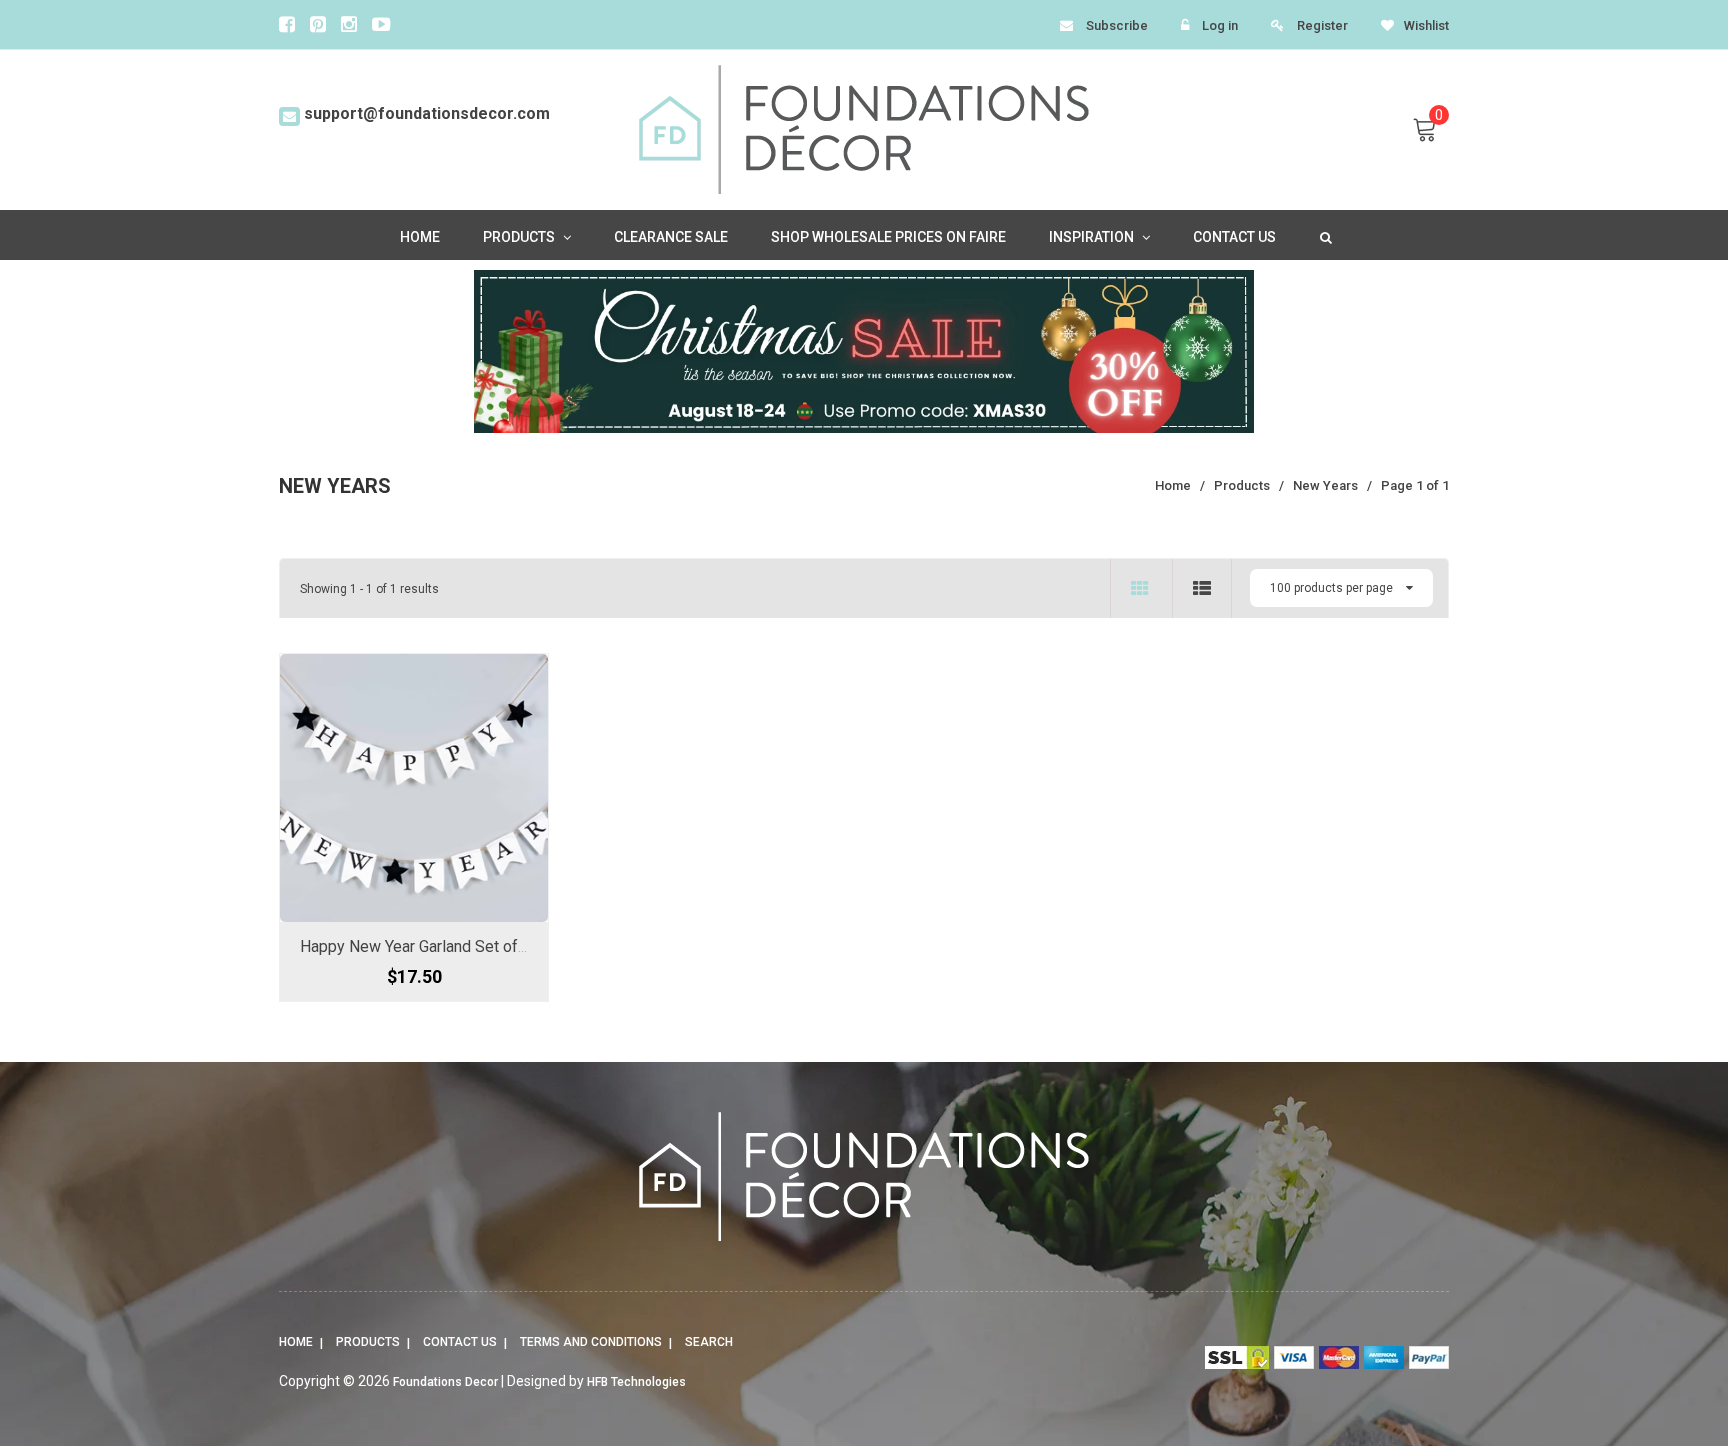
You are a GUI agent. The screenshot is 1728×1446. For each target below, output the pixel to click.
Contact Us (460, 1342)
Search (709, 1342)
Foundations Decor (445, 1382)
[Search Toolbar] (1324, 236)
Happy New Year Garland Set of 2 (414, 946)
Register (1322, 25)
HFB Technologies (636, 1382)
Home (296, 1342)
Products (368, 1342)
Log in (1220, 25)
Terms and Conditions (591, 1342)
